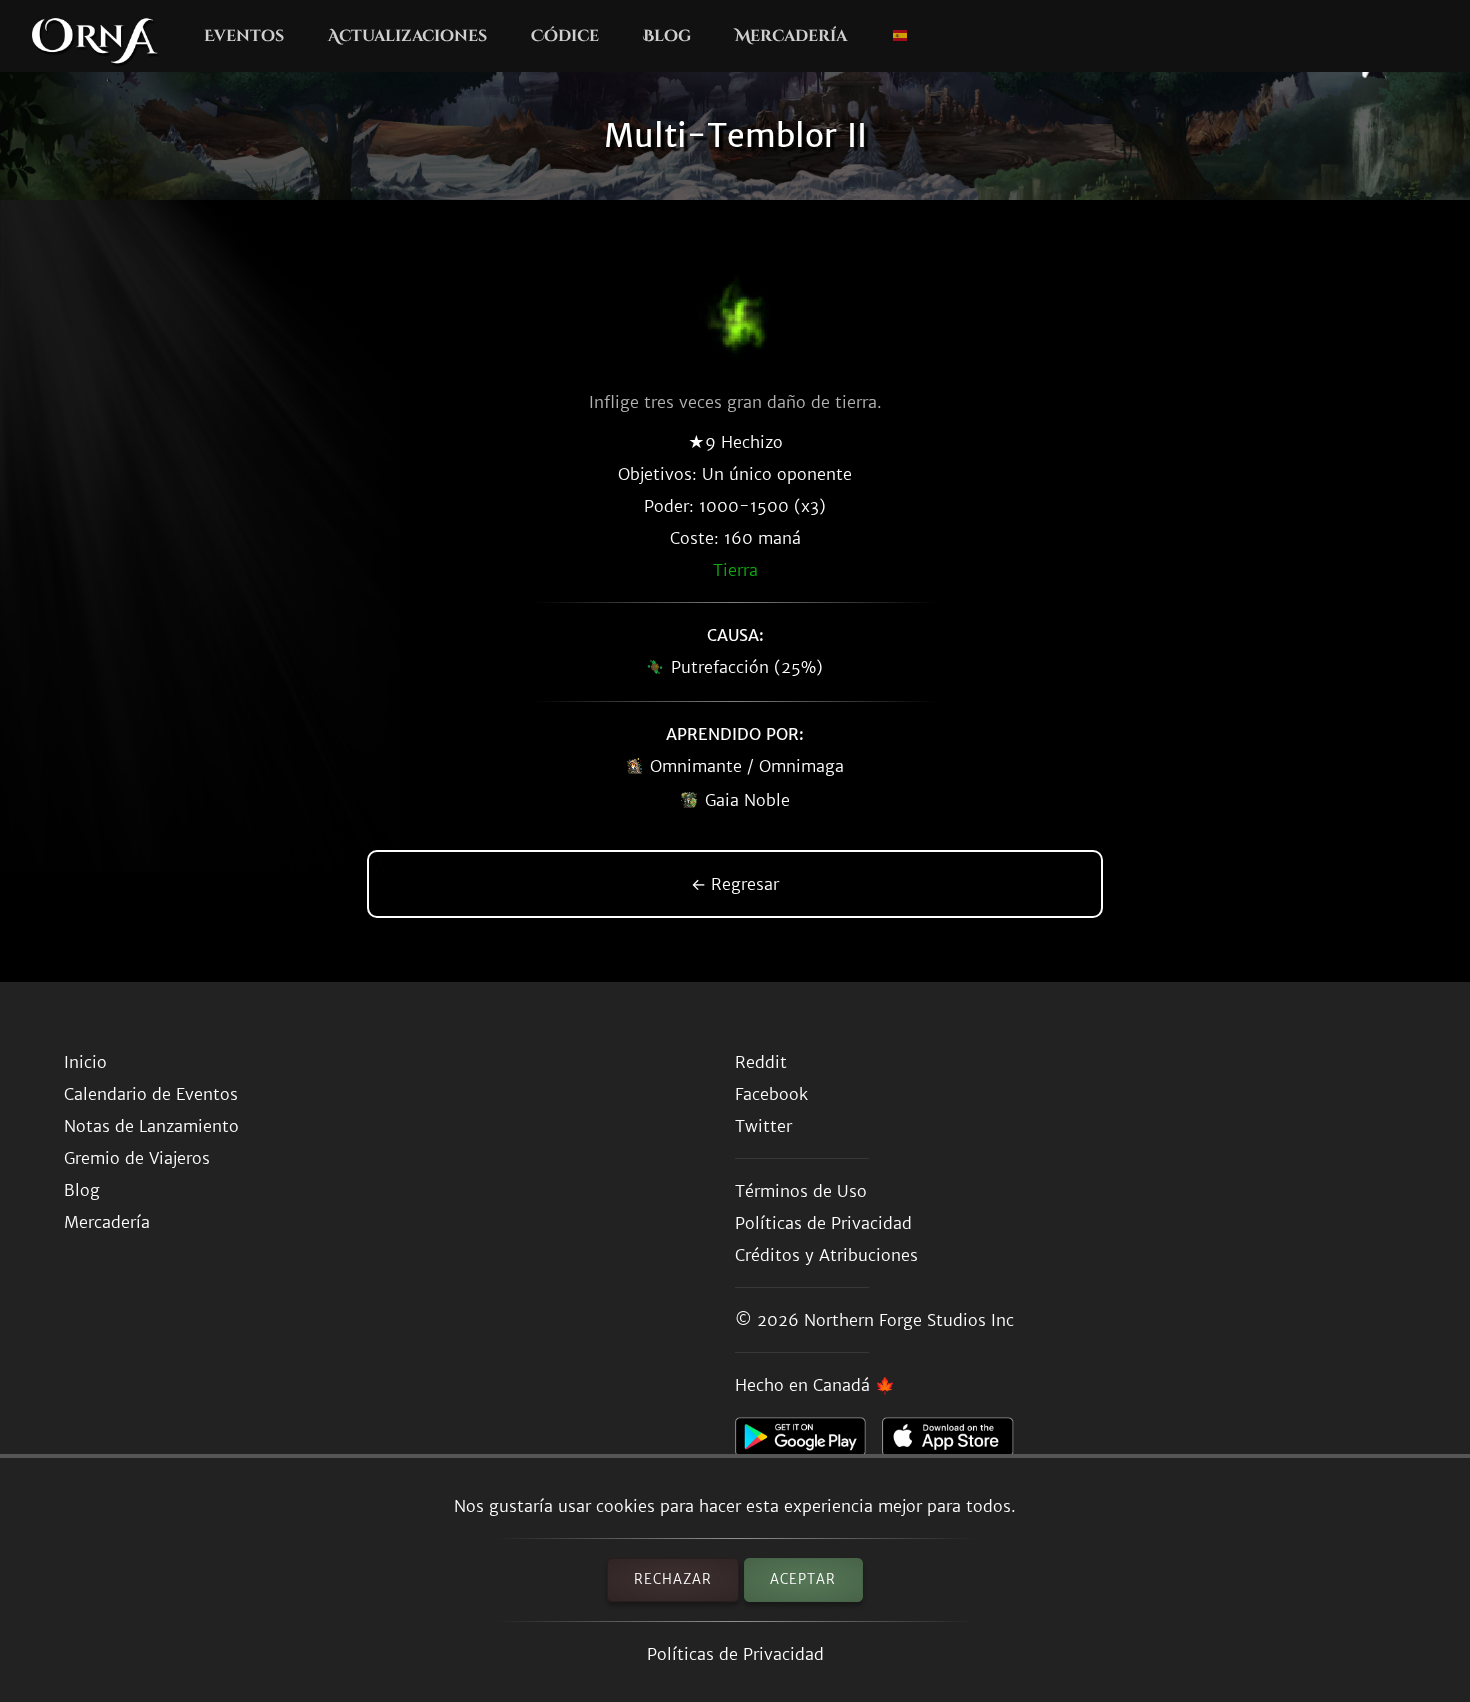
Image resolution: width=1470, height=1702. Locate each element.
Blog (667, 36)
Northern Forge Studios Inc (909, 1320)
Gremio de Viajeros (137, 1158)
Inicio (85, 1062)
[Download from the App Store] (955, 1442)
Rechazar (673, 1579)
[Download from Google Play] (808, 1442)
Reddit (761, 1062)
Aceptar (803, 1579)
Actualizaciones (407, 36)
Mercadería (791, 36)
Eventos (244, 36)
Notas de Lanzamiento (151, 1126)
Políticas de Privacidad (735, 1654)
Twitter (763, 1126)
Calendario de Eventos (151, 1094)
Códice (565, 36)
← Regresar (735, 884)
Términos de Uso (801, 1191)
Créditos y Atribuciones (826, 1255)
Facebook (771, 1094)
